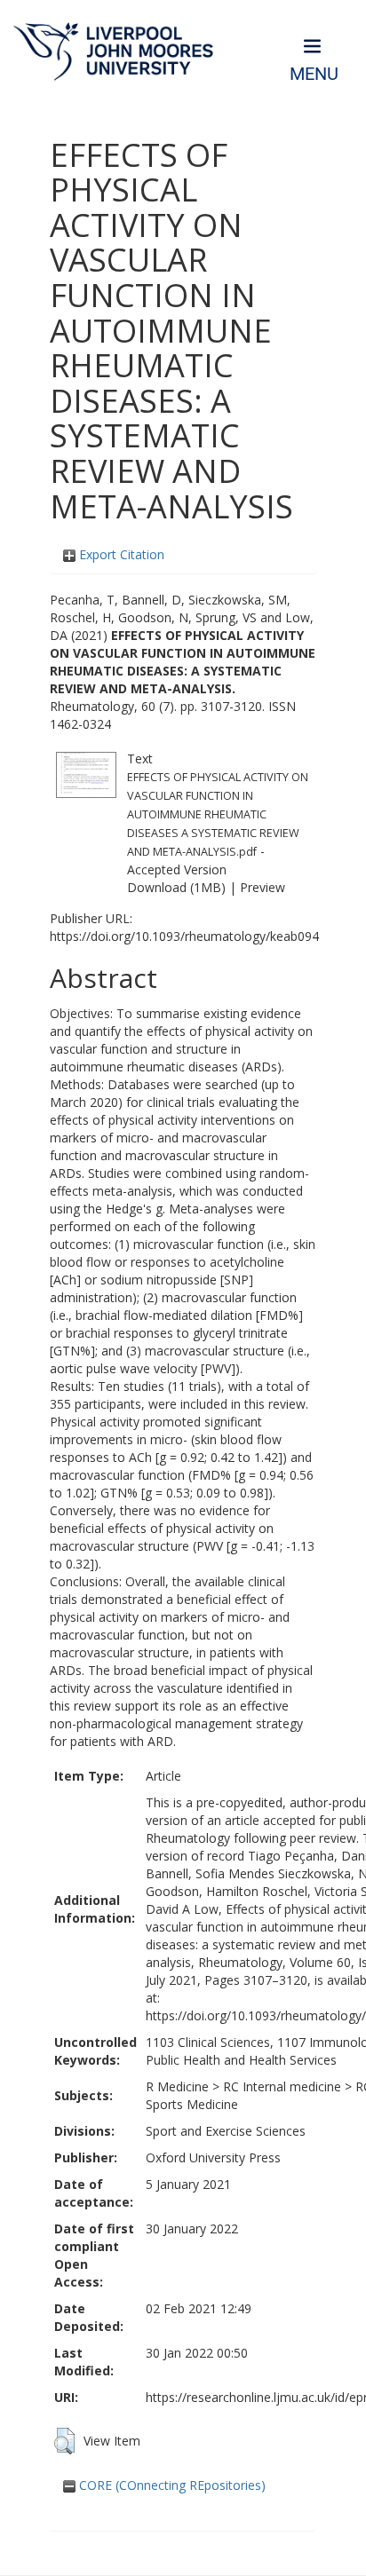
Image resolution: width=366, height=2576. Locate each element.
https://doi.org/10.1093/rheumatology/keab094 (184, 936)
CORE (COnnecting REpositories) (171, 2485)
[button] (64, 2441)
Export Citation (120, 554)
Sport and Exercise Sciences (226, 2131)
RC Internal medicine (282, 2086)
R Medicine (177, 2086)
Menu (314, 74)
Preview (263, 887)
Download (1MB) (176, 887)
